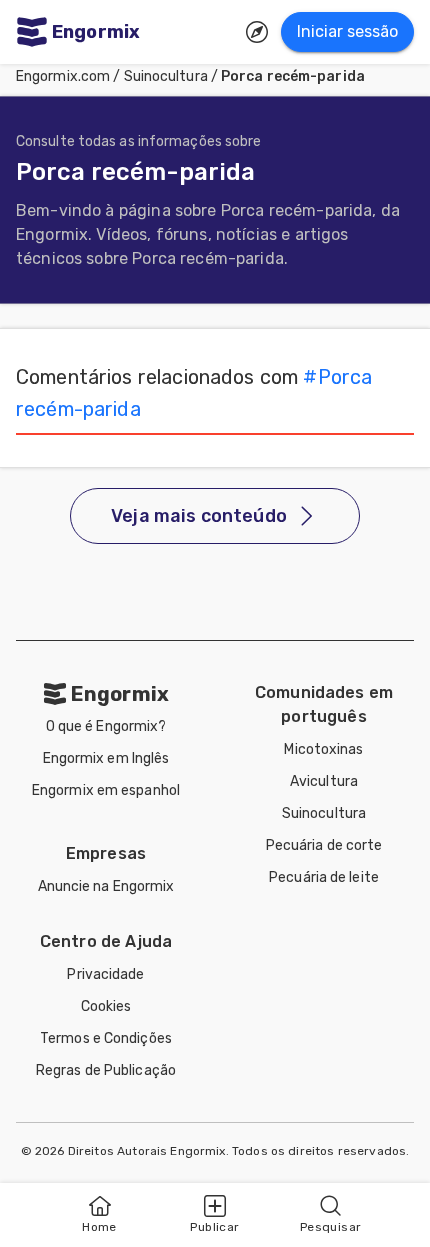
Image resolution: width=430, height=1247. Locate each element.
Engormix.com (63, 76)
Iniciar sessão (347, 31)
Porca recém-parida (293, 76)
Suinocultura (166, 76)
